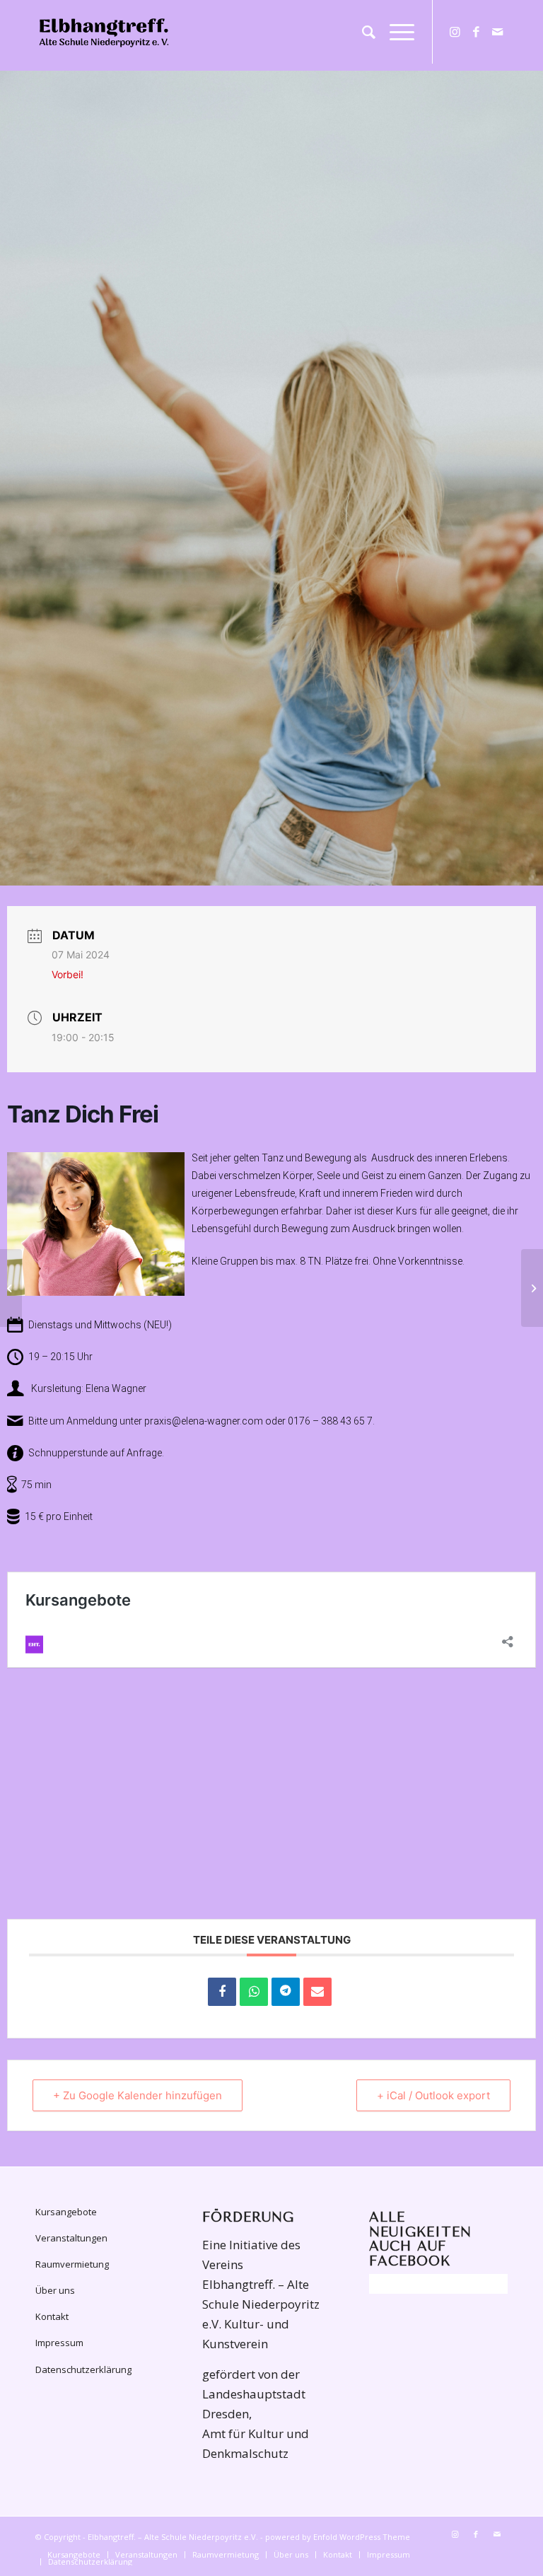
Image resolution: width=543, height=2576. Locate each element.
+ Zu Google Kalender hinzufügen (138, 2095)
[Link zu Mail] (497, 32)
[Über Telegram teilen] (286, 1992)
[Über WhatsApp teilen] (254, 1992)
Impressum (59, 2343)
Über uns (55, 2290)
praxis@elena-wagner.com (204, 1421)
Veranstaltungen (71, 2238)
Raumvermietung (72, 2264)
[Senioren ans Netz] (11, 1288)
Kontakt (52, 2316)
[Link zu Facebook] (476, 32)
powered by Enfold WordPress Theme (338, 2537)
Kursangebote (66, 2212)
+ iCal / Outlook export (433, 2095)
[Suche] (362, 32)
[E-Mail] (317, 1992)
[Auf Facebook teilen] (222, 1992)
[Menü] (395, 32)
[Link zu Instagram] (455, 32)
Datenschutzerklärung (83, 2369)
